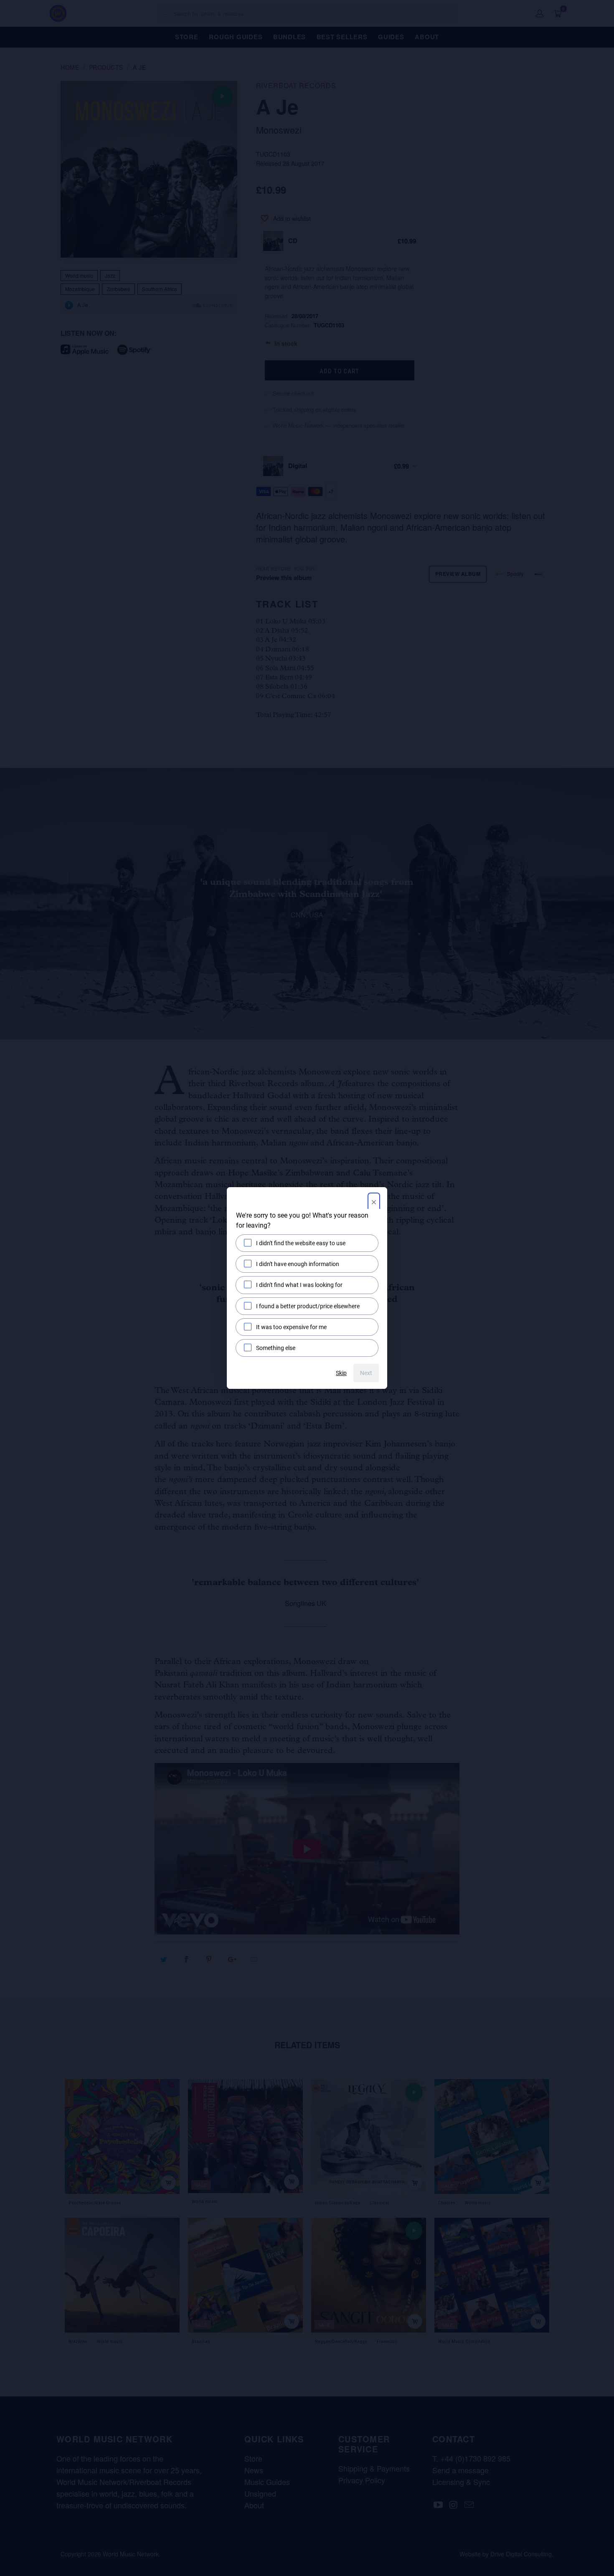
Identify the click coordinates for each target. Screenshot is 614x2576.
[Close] (374, 1203)
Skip (341, 1373)
